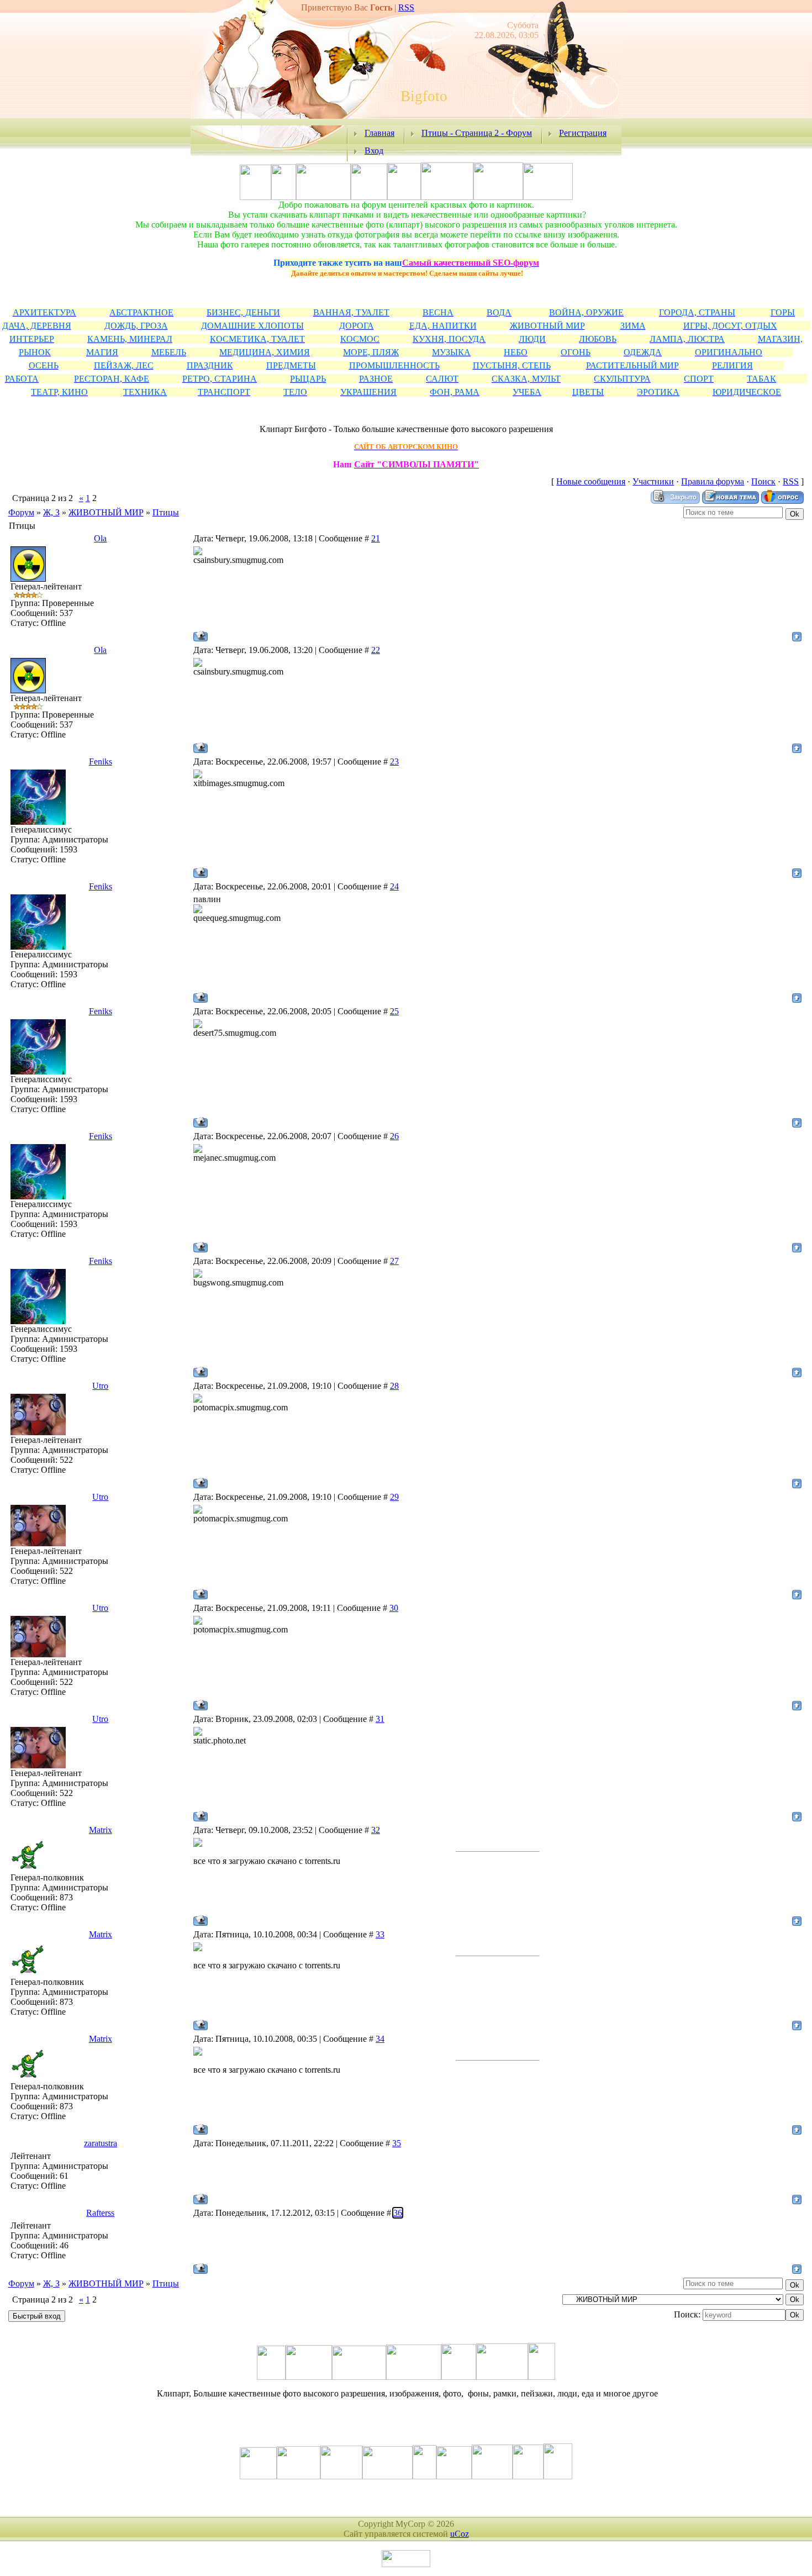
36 (398, 2213)
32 (376, 1830)
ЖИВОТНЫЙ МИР (106, 512)
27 (394, 1261)
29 (394, 1497)
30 (394, 1608)
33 (380, 1934)
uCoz (460, 2534)
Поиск (763, 481)
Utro (100, 1386)
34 (380, 2039)
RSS (406, 7)
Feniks (101, 762)
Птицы (166, 512)
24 (394, 886)
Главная (379, 133)
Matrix (101, 1830)
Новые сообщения (591, 481)
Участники (653, 481)
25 (394, 1011)
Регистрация (583, 133)
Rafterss (100, 2213)
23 (394, 762)
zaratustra (101, 2143)
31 (380, 1719)
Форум (21, 512)
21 (376, 538)
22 (376, 650)
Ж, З (51, 512)
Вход (374, 151)
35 (397, 2143)
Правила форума (713, 481)
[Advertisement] (406, 254)
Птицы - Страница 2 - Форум (477, 133)
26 (394, 1136)
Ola (100, 538)
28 (394, 1386)
